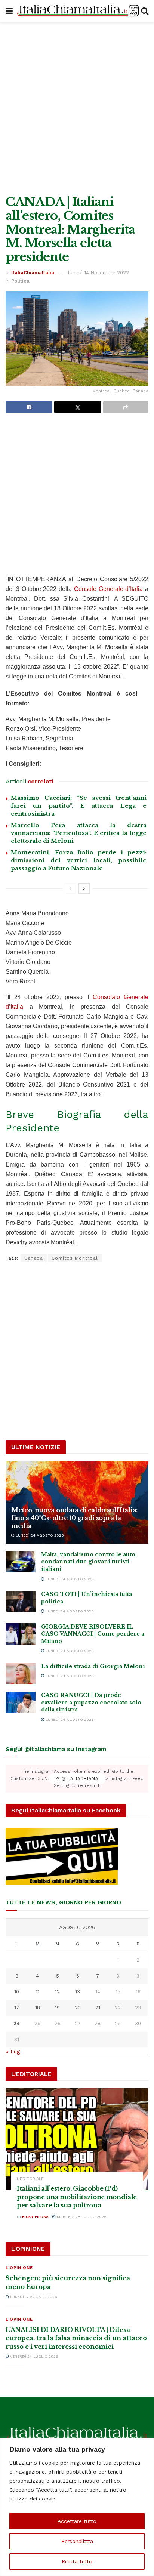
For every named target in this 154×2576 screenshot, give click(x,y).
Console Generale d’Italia (109, 589)
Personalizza (77, 2541)
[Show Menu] (9, 11)
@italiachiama (79, 1779)
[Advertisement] (77, 107)
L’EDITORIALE (30, 2179)
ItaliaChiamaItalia (33, 273)
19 (57, 2008)
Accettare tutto (77, 2521)
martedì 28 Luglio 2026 (81, 2217)
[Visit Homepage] (77, 11)
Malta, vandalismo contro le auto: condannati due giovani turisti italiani (89, 1562)
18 (38, 2008)
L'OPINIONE (19, 2268)
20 (78, 2008)
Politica (20, 281)
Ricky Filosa (35, 2217)
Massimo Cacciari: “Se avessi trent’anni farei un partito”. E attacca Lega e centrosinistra (79, 806)
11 (37, 1992)
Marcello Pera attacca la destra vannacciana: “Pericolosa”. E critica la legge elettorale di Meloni (79, 833)
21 (98, 2008)
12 (57, 1992)
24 (17, 2023)
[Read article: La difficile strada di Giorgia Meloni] (21, 1674)
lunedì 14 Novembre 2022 (98, 273)
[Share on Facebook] (29, 407)
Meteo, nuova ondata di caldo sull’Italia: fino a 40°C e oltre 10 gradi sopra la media (75, 1518)
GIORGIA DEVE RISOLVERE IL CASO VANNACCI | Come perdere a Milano (93, 1634)
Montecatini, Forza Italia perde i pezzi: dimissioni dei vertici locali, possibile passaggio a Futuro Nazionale (79, 860)
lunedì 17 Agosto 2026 (33, 2297)
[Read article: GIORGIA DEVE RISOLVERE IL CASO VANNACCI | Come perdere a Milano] (21, 1634)
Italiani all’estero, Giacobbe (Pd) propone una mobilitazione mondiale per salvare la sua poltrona (77, 2197)
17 (17, 2008)
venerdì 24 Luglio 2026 (34, 2356)
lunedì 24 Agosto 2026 (39, 1535)
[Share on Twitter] (78, 407)
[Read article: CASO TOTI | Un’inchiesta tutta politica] (21, 1601)
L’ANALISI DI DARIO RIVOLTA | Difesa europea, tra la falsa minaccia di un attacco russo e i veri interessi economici (76, 2338)
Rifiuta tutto (77, 2561)
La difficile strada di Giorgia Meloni (93, 1666)
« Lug (13, 2052)
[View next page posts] (84, 888)
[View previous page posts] (70, 888)
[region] (77, 2507)
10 (17, 1992)
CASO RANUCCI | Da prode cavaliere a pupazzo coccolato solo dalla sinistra (91, 1702)
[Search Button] (145, 11)
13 (78, 1992)
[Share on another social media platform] (126, 407)
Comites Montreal (75, 1258)
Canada (34, 1258)
